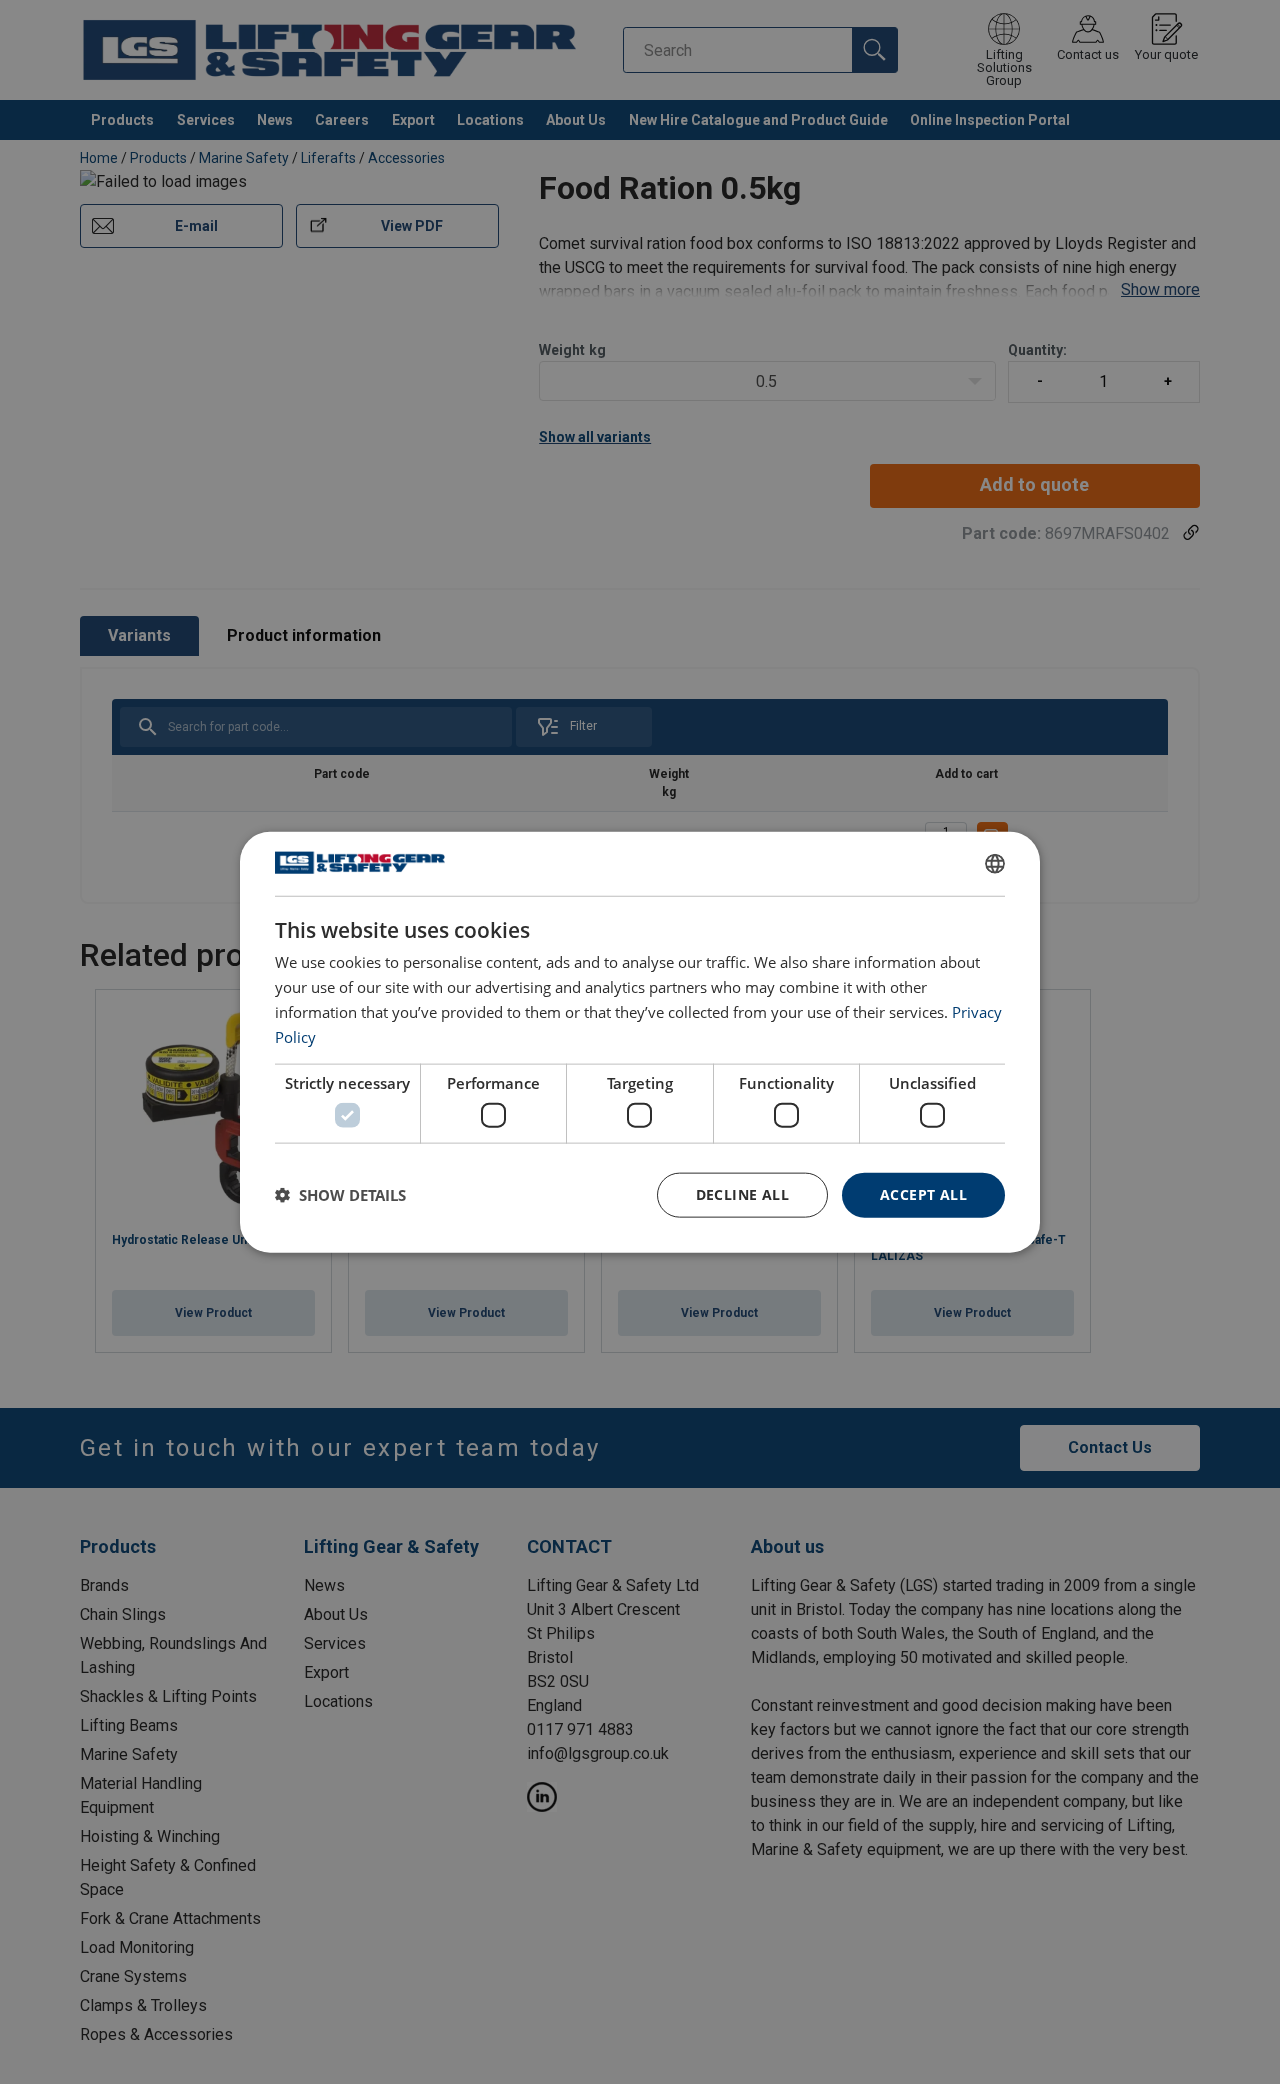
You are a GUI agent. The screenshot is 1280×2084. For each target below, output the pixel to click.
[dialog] (640, 1042)
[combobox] (995, 864)
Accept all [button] (923, 1194)
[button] (340, 1195)
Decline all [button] (742, 1194)
